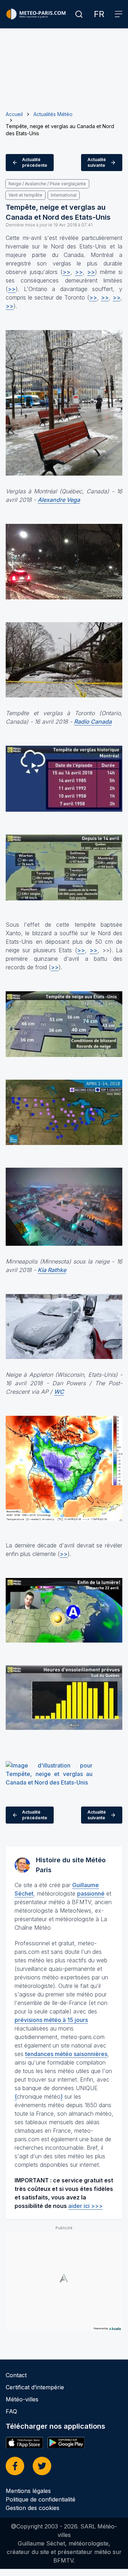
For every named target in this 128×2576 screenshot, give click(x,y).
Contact (16, 2375)
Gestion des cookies (33, 2508)
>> (66, 272)
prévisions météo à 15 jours (51, 2020)
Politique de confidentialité (41, 2499)
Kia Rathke (52, 1270)
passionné (91, 1893)
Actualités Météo (53, 114)
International (64, 195)
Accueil (14, 114)
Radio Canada (93, 722)
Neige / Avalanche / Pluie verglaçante (47, 184)
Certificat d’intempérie (35, 2387)
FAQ (11, 2411)
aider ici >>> (86, 2206)
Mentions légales (28, 2491)
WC (59, 1392)
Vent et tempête (25, 195)
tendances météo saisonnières (66, 2054)
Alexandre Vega (59, 500)
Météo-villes (22, 2399)
